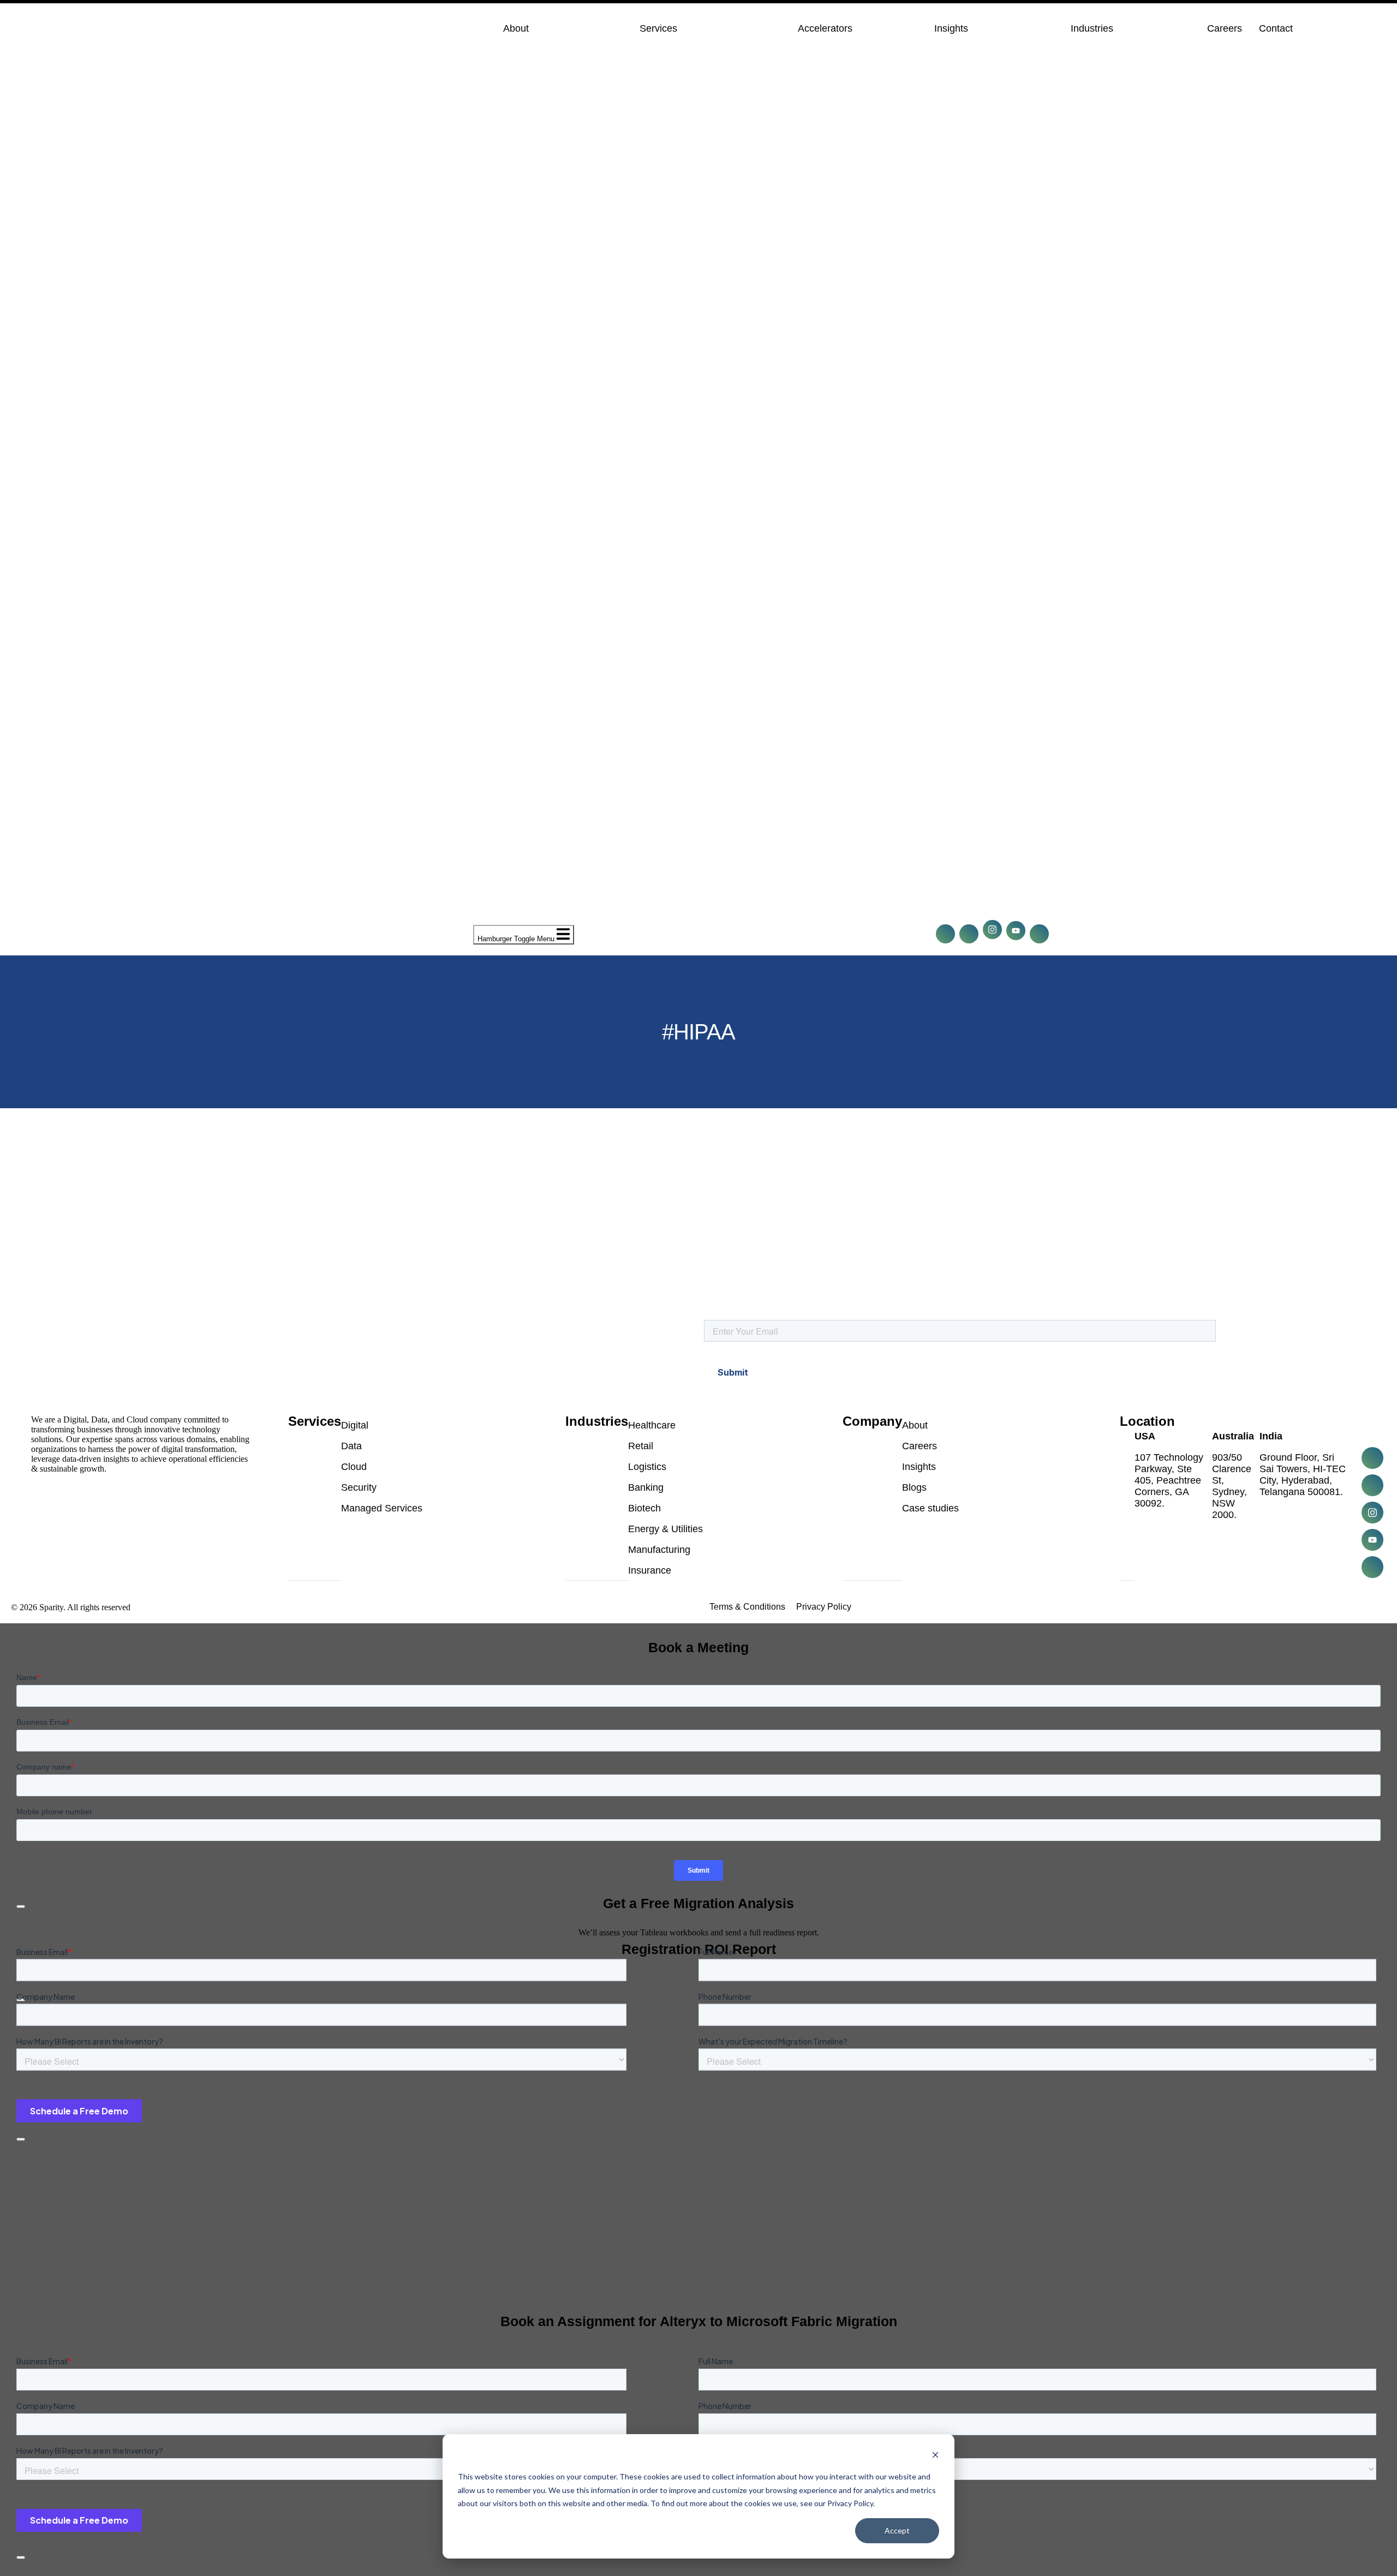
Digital (355, 1425)
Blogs (914, 1487)
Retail (641, 1446)
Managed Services (382, 1508)
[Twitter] (969, 934)
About (516, 28)
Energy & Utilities (665, 1529)
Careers (1225, 28)
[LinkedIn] (945, 934)
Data (351, 1446)
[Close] (21, 2139)
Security (359, 1487)
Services (658, 28)
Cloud (354, 1467)
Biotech (644, 1508)
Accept (897, 2530)
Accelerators (825, 28)
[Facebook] (992, 930)
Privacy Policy (824, 1607)
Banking (646, 1487)
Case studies (930, 1508)
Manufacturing (659, 1550)
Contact (1276, 28)
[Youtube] (1016, 931)
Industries (1092, 28)
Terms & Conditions (747, 1607)
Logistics (647, 1467)
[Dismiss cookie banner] (935, 2456)
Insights (951, 28)
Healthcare (652, 1425)
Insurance (650, 1570)
